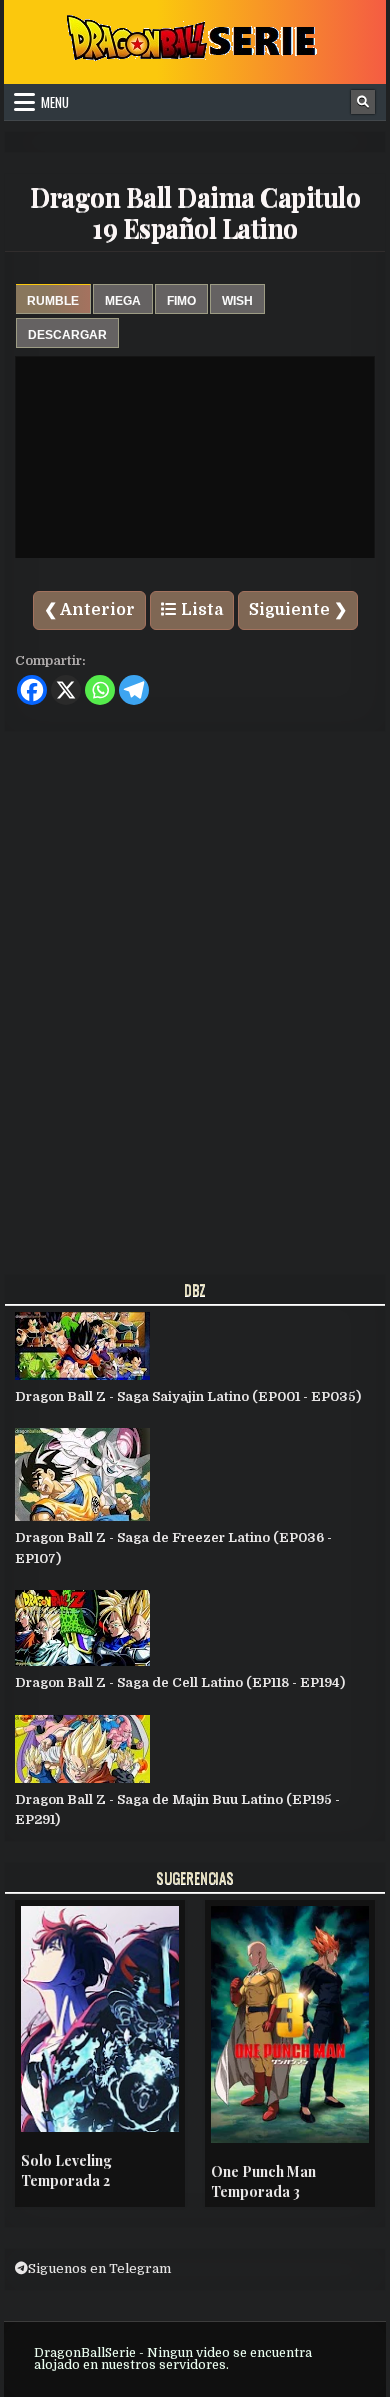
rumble (53, 301)
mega (123, 301)
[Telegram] (134, 690)
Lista (200, 610)
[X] (66, 690)
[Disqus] (195, 997)
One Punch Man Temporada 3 (263, 2181)
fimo (181, 301)
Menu (55, 102)
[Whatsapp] (100, 690)
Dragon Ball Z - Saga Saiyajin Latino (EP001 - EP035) (188, 1396)
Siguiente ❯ (298, 610)
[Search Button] (363, 102)
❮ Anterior (89, 610)
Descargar (67, 335)
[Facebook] (32, 690)
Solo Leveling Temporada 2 (66, 2170)
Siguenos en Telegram (99, 2268)
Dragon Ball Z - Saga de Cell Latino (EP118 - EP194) (180, 1682)
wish (237, 301)
